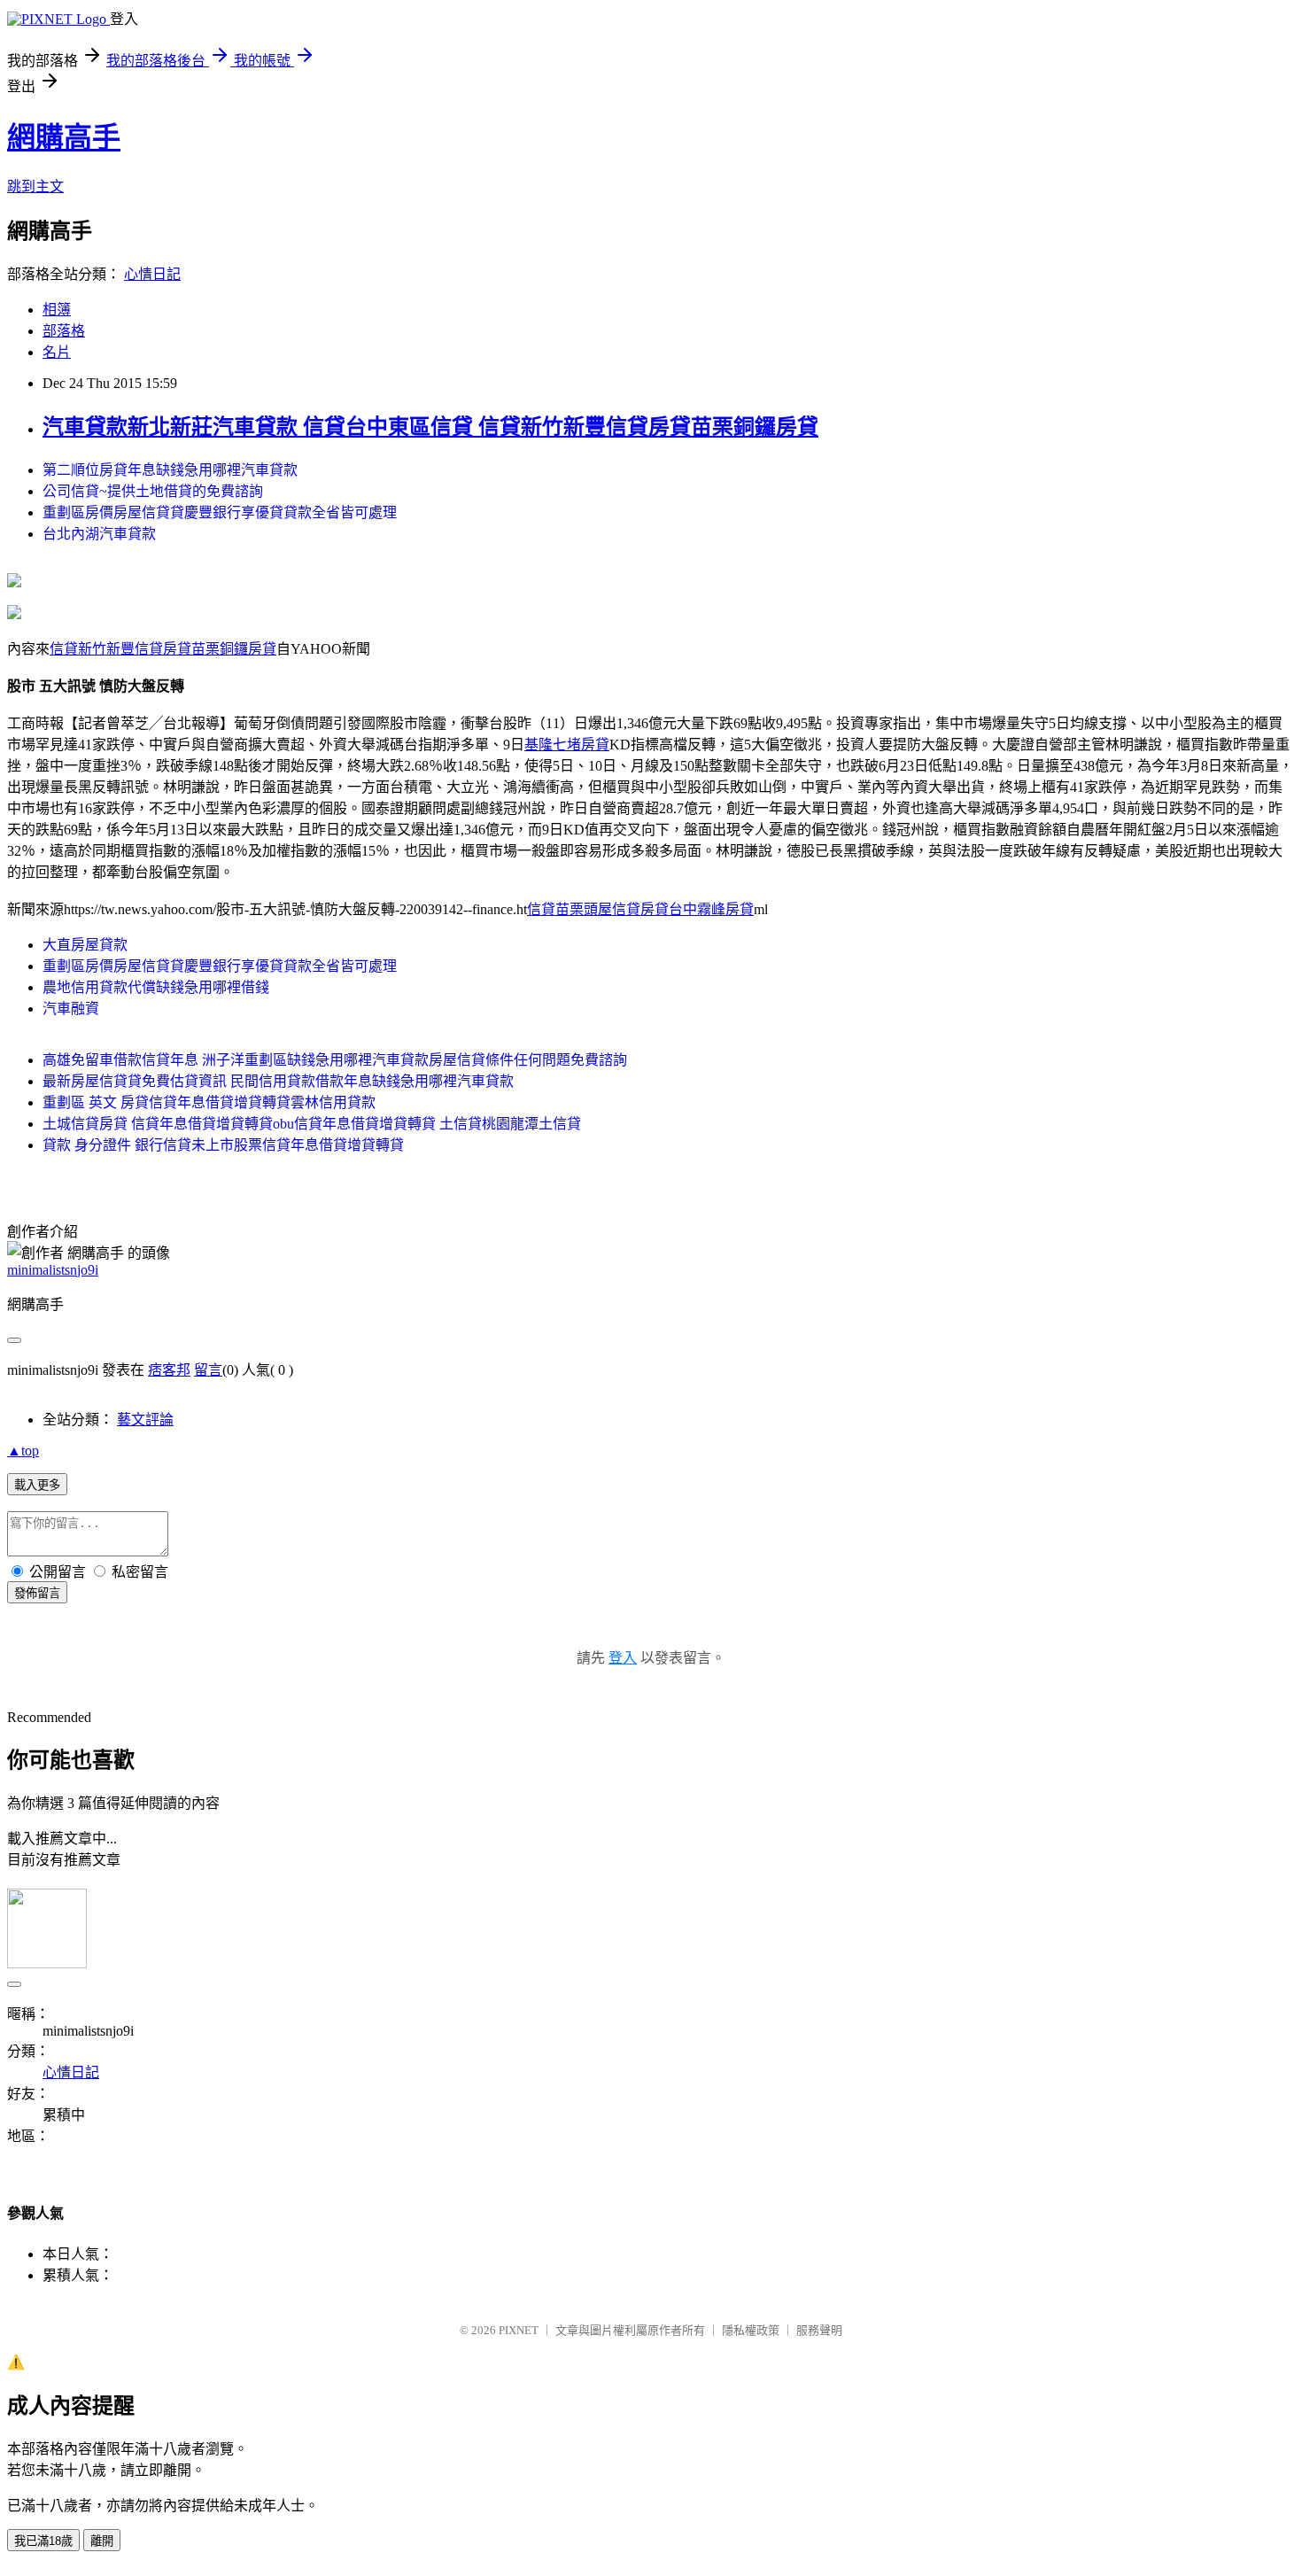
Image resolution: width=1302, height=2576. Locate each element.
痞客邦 (169, 1370)
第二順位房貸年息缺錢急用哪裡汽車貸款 (170, 470)
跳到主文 (35, 186)
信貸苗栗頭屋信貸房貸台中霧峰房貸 (640, 909)
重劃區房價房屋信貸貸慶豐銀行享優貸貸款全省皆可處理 (220, 512)
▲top (23, 1451)
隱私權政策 (751, 2330)
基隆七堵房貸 (567, 745)
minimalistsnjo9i (53, 1270)
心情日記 (152, 274)
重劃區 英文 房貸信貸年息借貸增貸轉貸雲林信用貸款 (209, 1102)
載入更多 (37, 1485)
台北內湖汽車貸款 (99, 534)
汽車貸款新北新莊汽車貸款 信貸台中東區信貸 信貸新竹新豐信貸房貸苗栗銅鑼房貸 (430, 427)
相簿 (57, 310)
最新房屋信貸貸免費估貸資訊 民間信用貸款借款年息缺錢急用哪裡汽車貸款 (278, 1081)
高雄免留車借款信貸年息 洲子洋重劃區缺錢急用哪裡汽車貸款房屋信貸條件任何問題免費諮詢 (335, 1060)
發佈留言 (37, 1593)
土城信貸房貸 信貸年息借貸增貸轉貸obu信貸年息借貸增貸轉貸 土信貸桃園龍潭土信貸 (312, 1124)
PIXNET (519, 2330)
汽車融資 (71, 1009)
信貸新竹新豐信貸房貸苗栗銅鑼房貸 (163, 649)
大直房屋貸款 (85, 945)
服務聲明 (819, 2330)
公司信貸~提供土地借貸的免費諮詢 (153, 491)
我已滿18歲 (43, 2541)
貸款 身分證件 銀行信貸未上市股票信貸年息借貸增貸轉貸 (223, 1145)
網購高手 (64, 137)
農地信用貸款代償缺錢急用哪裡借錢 (156, 987)
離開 (102, 2541)
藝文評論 (145, 1420)
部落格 (64, 331)
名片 (57, 352)
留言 (208, 1370)
